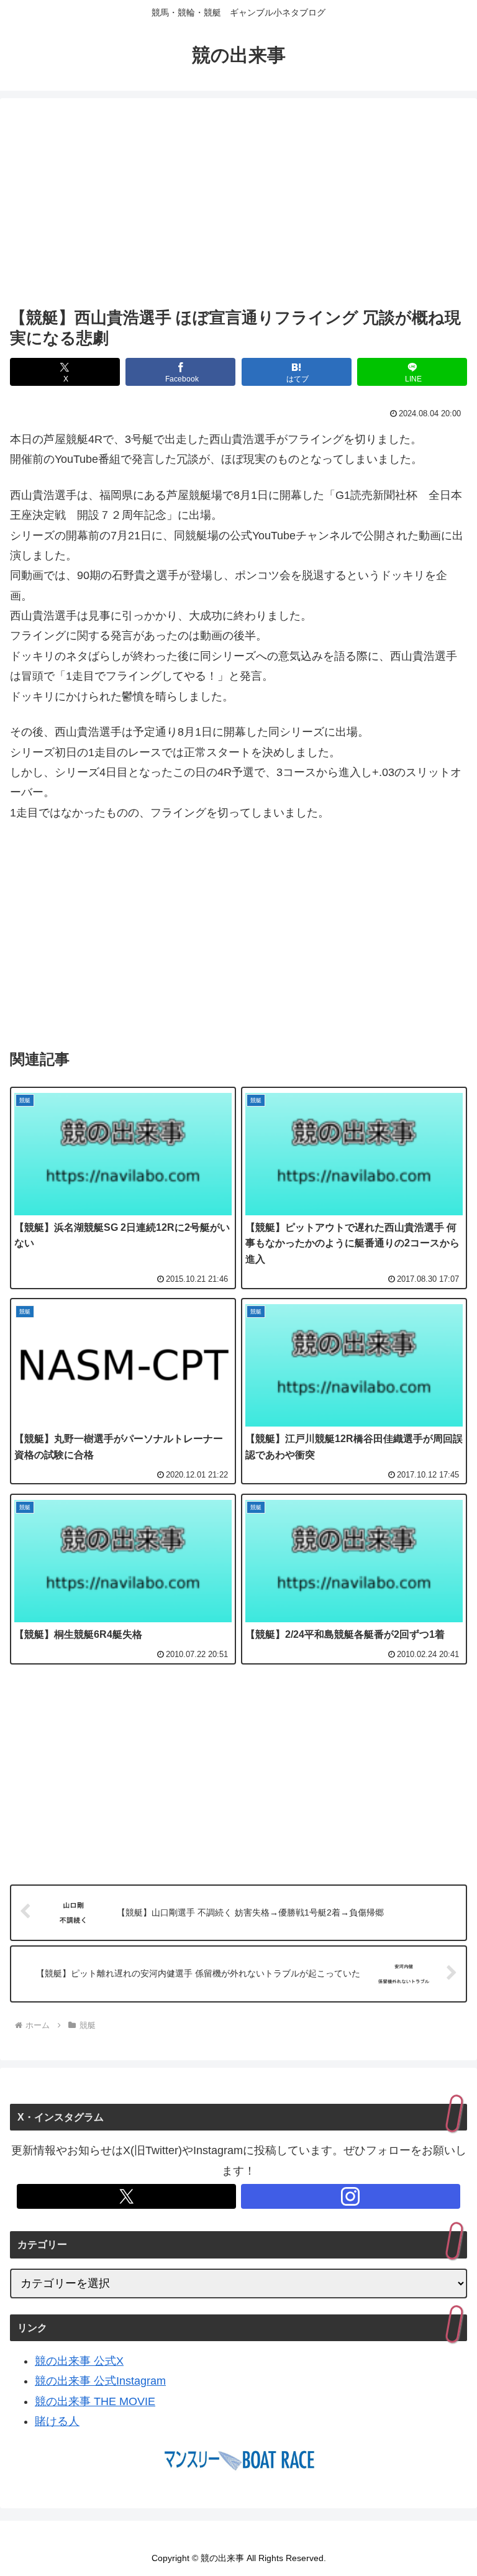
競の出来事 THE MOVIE (95, 2401)
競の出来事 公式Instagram (100, 2381)
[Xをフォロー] (126, 2196)
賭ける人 (57, 2421)
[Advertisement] (238, 205)
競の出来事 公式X (79, 2361)
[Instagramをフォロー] (351, 2196)
